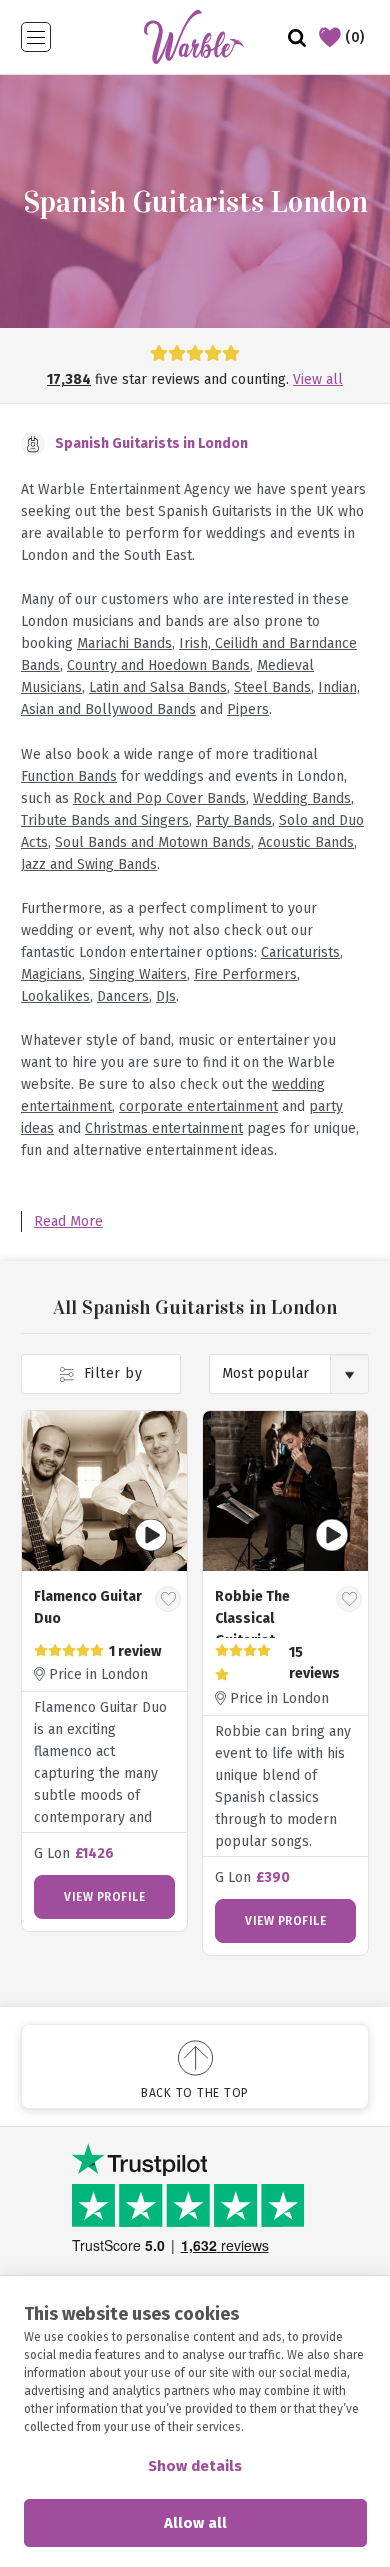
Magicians (51, 974)
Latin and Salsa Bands (158, 687)
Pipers (248, 709)
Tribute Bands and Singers (105, 820)
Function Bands (69, 776)
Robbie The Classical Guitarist (252, 1618)
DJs (166, 996)
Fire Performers (245, 974)
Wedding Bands (302, 798)
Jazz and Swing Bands (89, 864)
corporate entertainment (198, 1106)
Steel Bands (272, 687)
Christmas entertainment (164, 1128)
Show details (195, 2466)
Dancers (123, 996)
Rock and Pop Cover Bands (159, 798)
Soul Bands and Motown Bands (153, 842)
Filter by (110, 1373)
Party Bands (234, 820)
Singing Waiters (138, 974)
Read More (68, 1221)
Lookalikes (55, 996)
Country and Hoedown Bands (158, 665)
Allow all (195, 2523)
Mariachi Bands (124, 643)
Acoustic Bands (306, 842)
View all (318, 379)
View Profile (104, 1897)
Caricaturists (300, 952)
